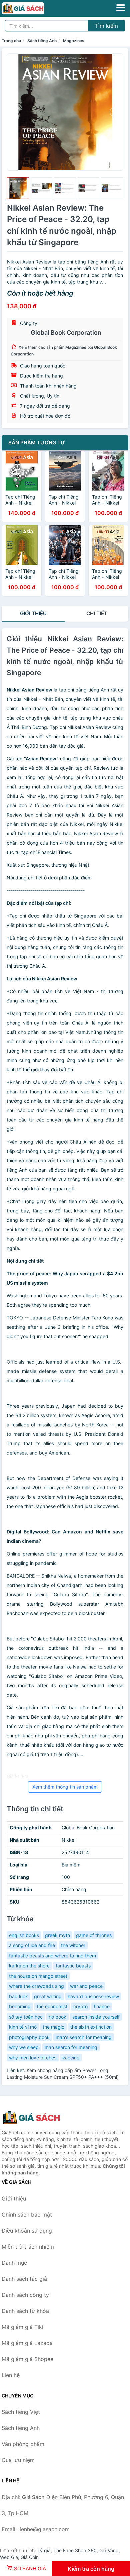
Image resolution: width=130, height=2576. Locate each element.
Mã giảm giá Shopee (27, 2359)
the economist (52, 2006)
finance (102, 2006)
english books (24, 1935)
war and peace (86, 1986)
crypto (80, 2006)
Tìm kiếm (106, 26)
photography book (29, 2037)
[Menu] (121, 8)
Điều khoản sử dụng (27, 2231)
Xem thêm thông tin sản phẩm (65, 1787)
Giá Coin (30, 2557)
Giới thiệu (33, 613)
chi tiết (97, 613)
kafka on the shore (29, 1966)
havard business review (93, 1996)
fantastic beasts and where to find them (52, 1956)
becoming (20, 2006)
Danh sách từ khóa (25, 2311)
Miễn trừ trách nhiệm (28, 2247)
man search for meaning (71, 2047)
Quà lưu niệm (18, 2460)
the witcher (73, 1945)
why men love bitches (33, 2058)
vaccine (71, 2058)
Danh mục (14, 2263)
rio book (57, 2017)
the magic (53, 2027)
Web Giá (9, 2557)
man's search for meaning (84, 2037)
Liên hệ (11, 2375)
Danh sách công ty (25, 2295)
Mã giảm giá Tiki (22, 2327)
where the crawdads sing (36, 1986)
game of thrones (94, 1935)
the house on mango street (38, 1976)
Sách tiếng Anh (42, 41)
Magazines (74, 41)
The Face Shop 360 (75, 2550)
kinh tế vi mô (23, 2027)
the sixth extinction (91, 2027)
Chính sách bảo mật (27, 2215)
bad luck (18, 1996)
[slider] (18, 188)
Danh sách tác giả (24, 2279)
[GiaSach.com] (31, 8)
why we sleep (24, 2047)
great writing (48, 1996)
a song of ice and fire (32, 1945)
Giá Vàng (109, 2550)
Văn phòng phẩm (23, 2444)
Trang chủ (11, 41)
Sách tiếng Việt (21, 2412)
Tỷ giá (44, 2550)
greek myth (57, 1935)
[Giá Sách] (35, 2118)
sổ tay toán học (26, 2017)
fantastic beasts (73, 1966)
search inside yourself (96, 2017)
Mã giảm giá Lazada (27, 2343)
